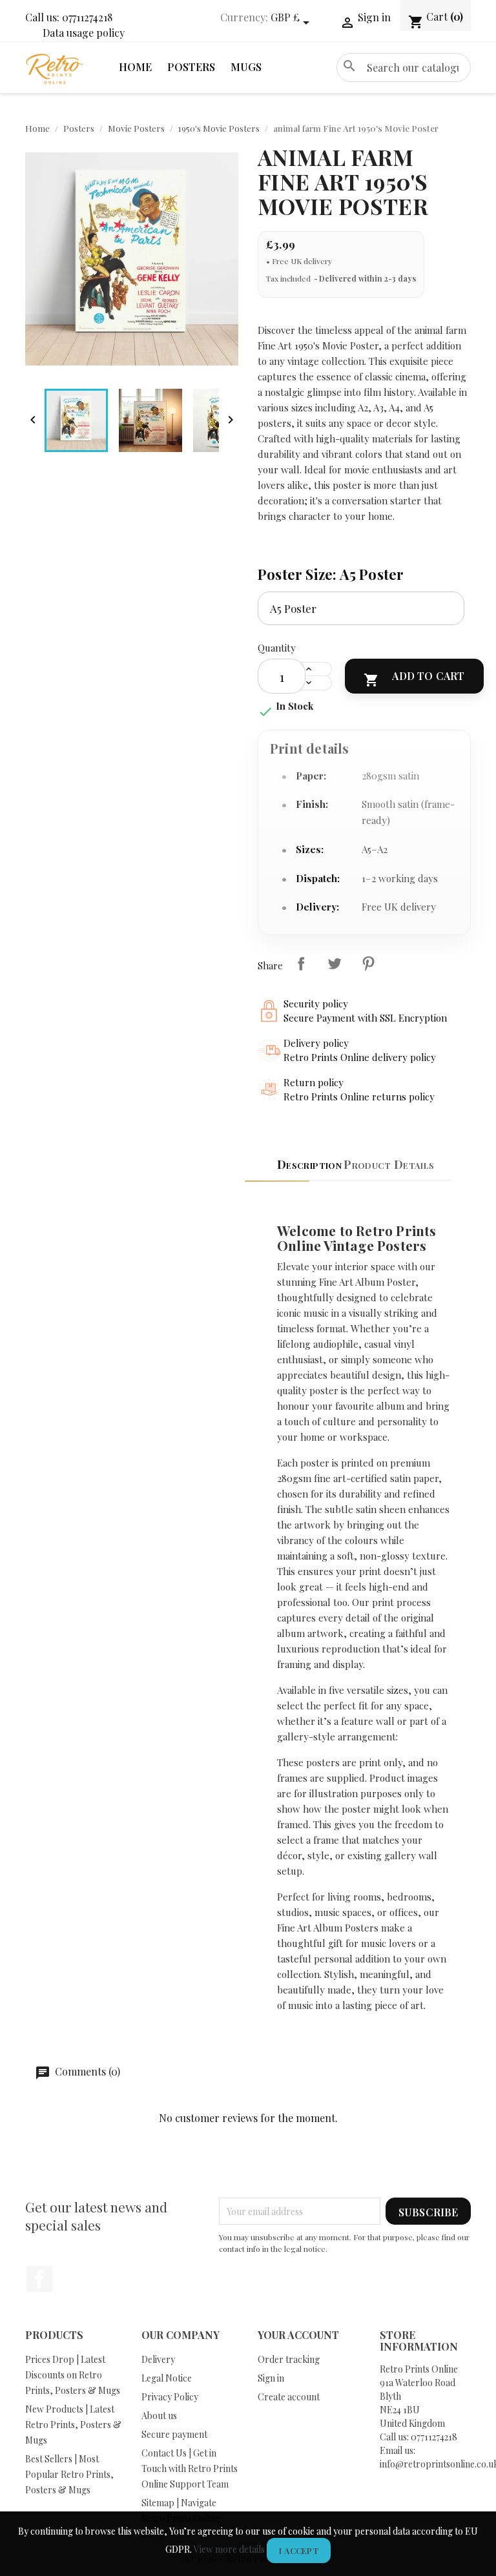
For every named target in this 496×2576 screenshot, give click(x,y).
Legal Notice (167, 2378)
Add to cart (414, 678)
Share (301, 963)
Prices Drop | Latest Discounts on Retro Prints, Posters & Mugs (73, 2375)
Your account (298, 2335)
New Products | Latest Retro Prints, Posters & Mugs (73, 2425)
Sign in (271, 2378)
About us (159, 2416)
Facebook (39, 2279)
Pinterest (368, 963)
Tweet (335, 963)
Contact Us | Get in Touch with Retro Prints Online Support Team (190, 2468)
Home (135, 67)
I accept (299, 2550)
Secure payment (174, 2434)
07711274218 (87, 17)
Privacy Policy (170, 2397)
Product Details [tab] (389, 1164)
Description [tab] (309, 1164)
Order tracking (289, 2359)
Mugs (246, 67)
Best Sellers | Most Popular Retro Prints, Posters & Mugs (69, 2474)
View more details (229, 2549)
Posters (191, 67)
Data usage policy (84, 33)
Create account (289, 2397)
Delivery (158, 2359)
